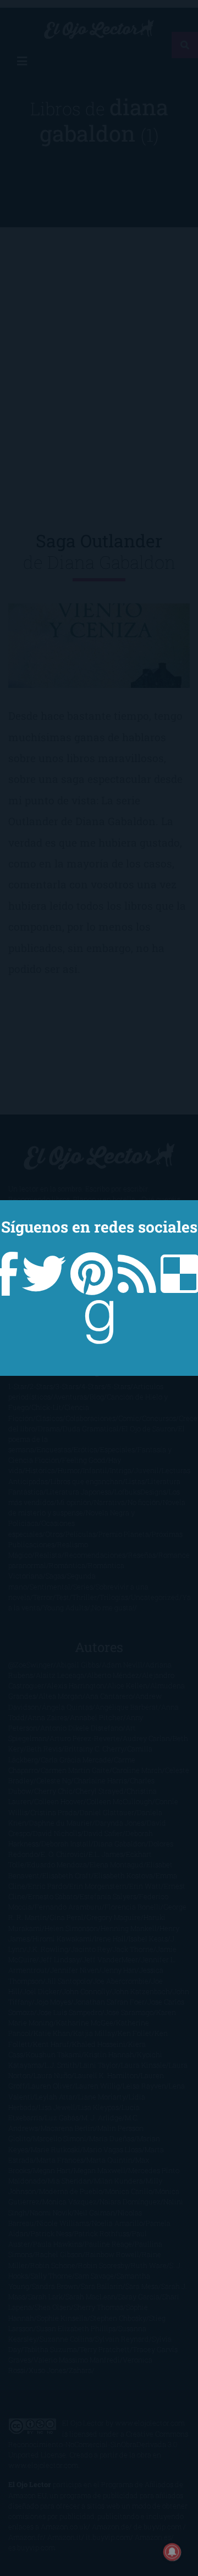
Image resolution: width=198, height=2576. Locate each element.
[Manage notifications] (172, 2552)
